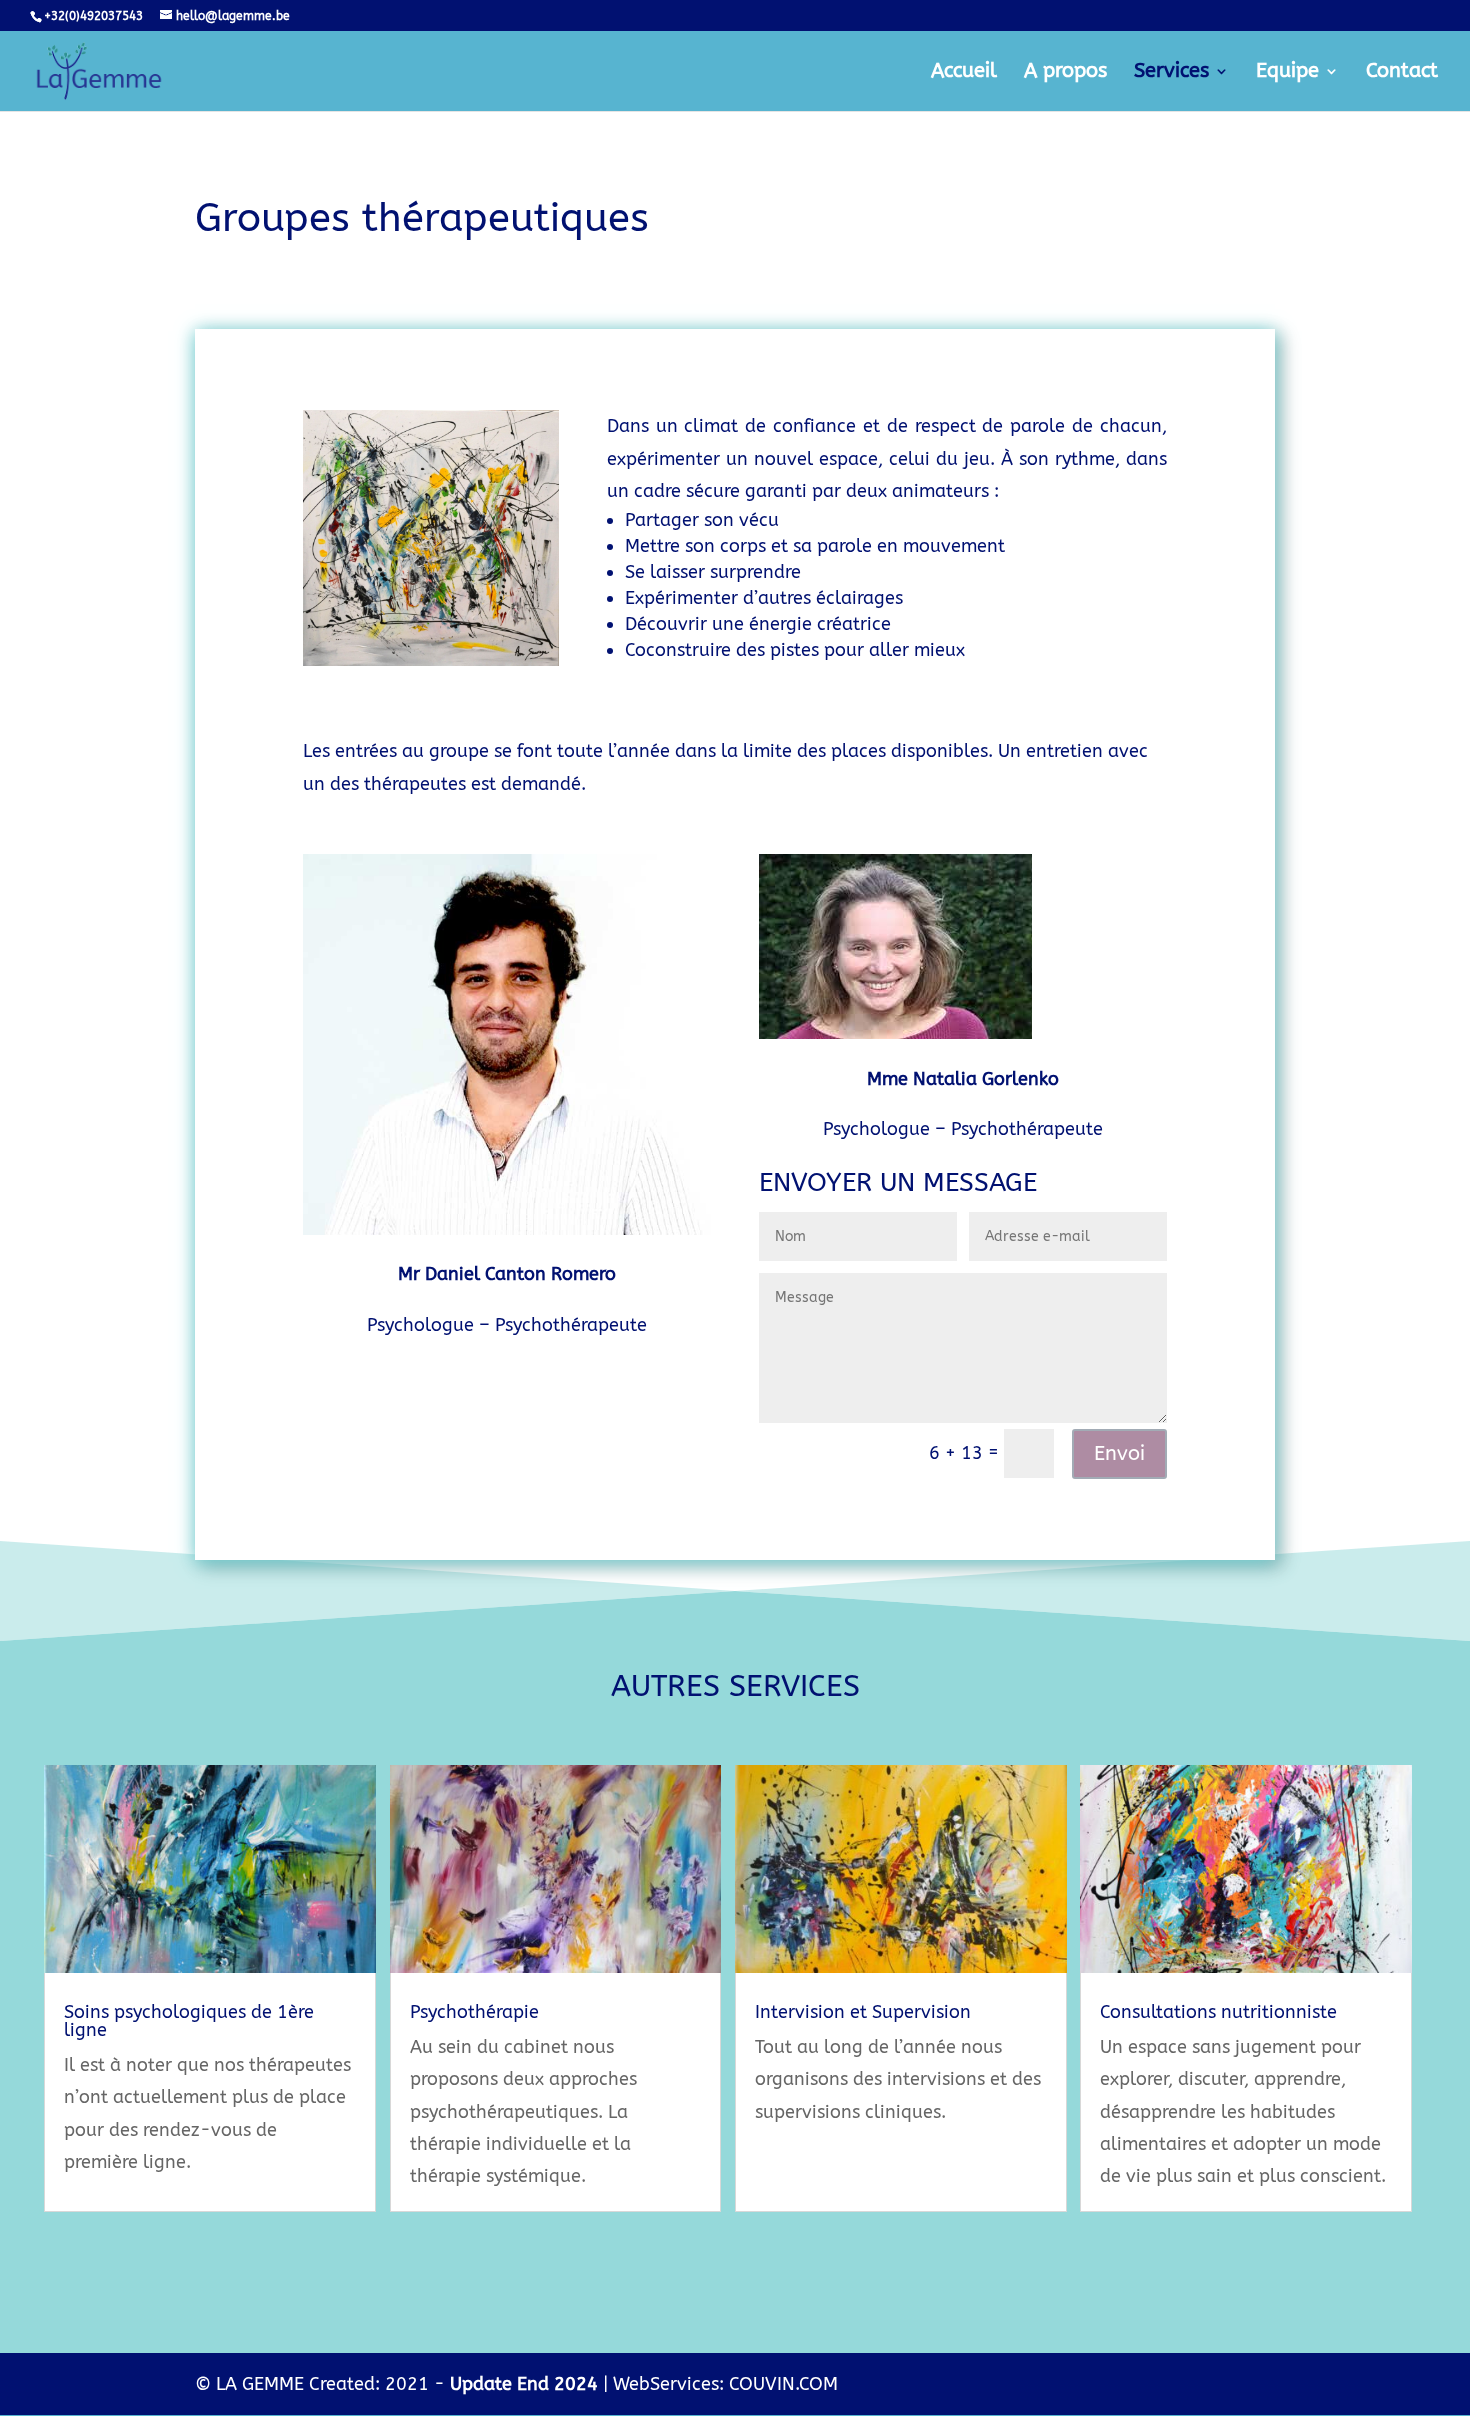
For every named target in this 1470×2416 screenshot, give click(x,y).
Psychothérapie (474, 2012)
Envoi (1119, 1453)
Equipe (1287, 73)
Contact (1402, 73)
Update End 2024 (524, 2384)
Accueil (964, 73)
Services (1171, 73)
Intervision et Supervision (863, 2012)
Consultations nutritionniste (1218, 2012)
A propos (1065, 73)
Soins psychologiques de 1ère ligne (189, 2021)
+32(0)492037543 (93, 16)
